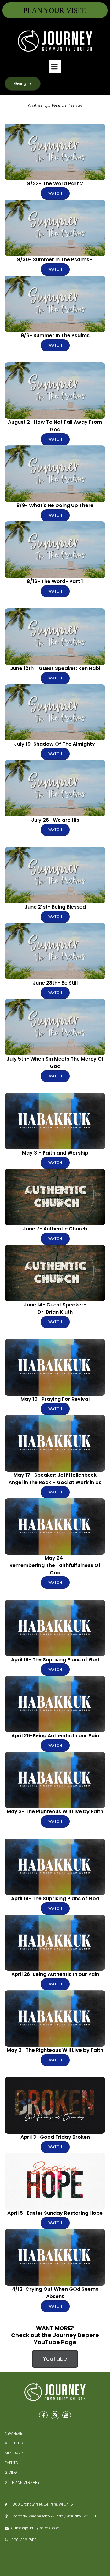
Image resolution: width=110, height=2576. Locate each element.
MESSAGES (15, 2453)
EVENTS (11, 2463)
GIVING (11, 2472)
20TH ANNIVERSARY (22, 2482)
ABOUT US (14, 2443)
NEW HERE (13, 2433)
